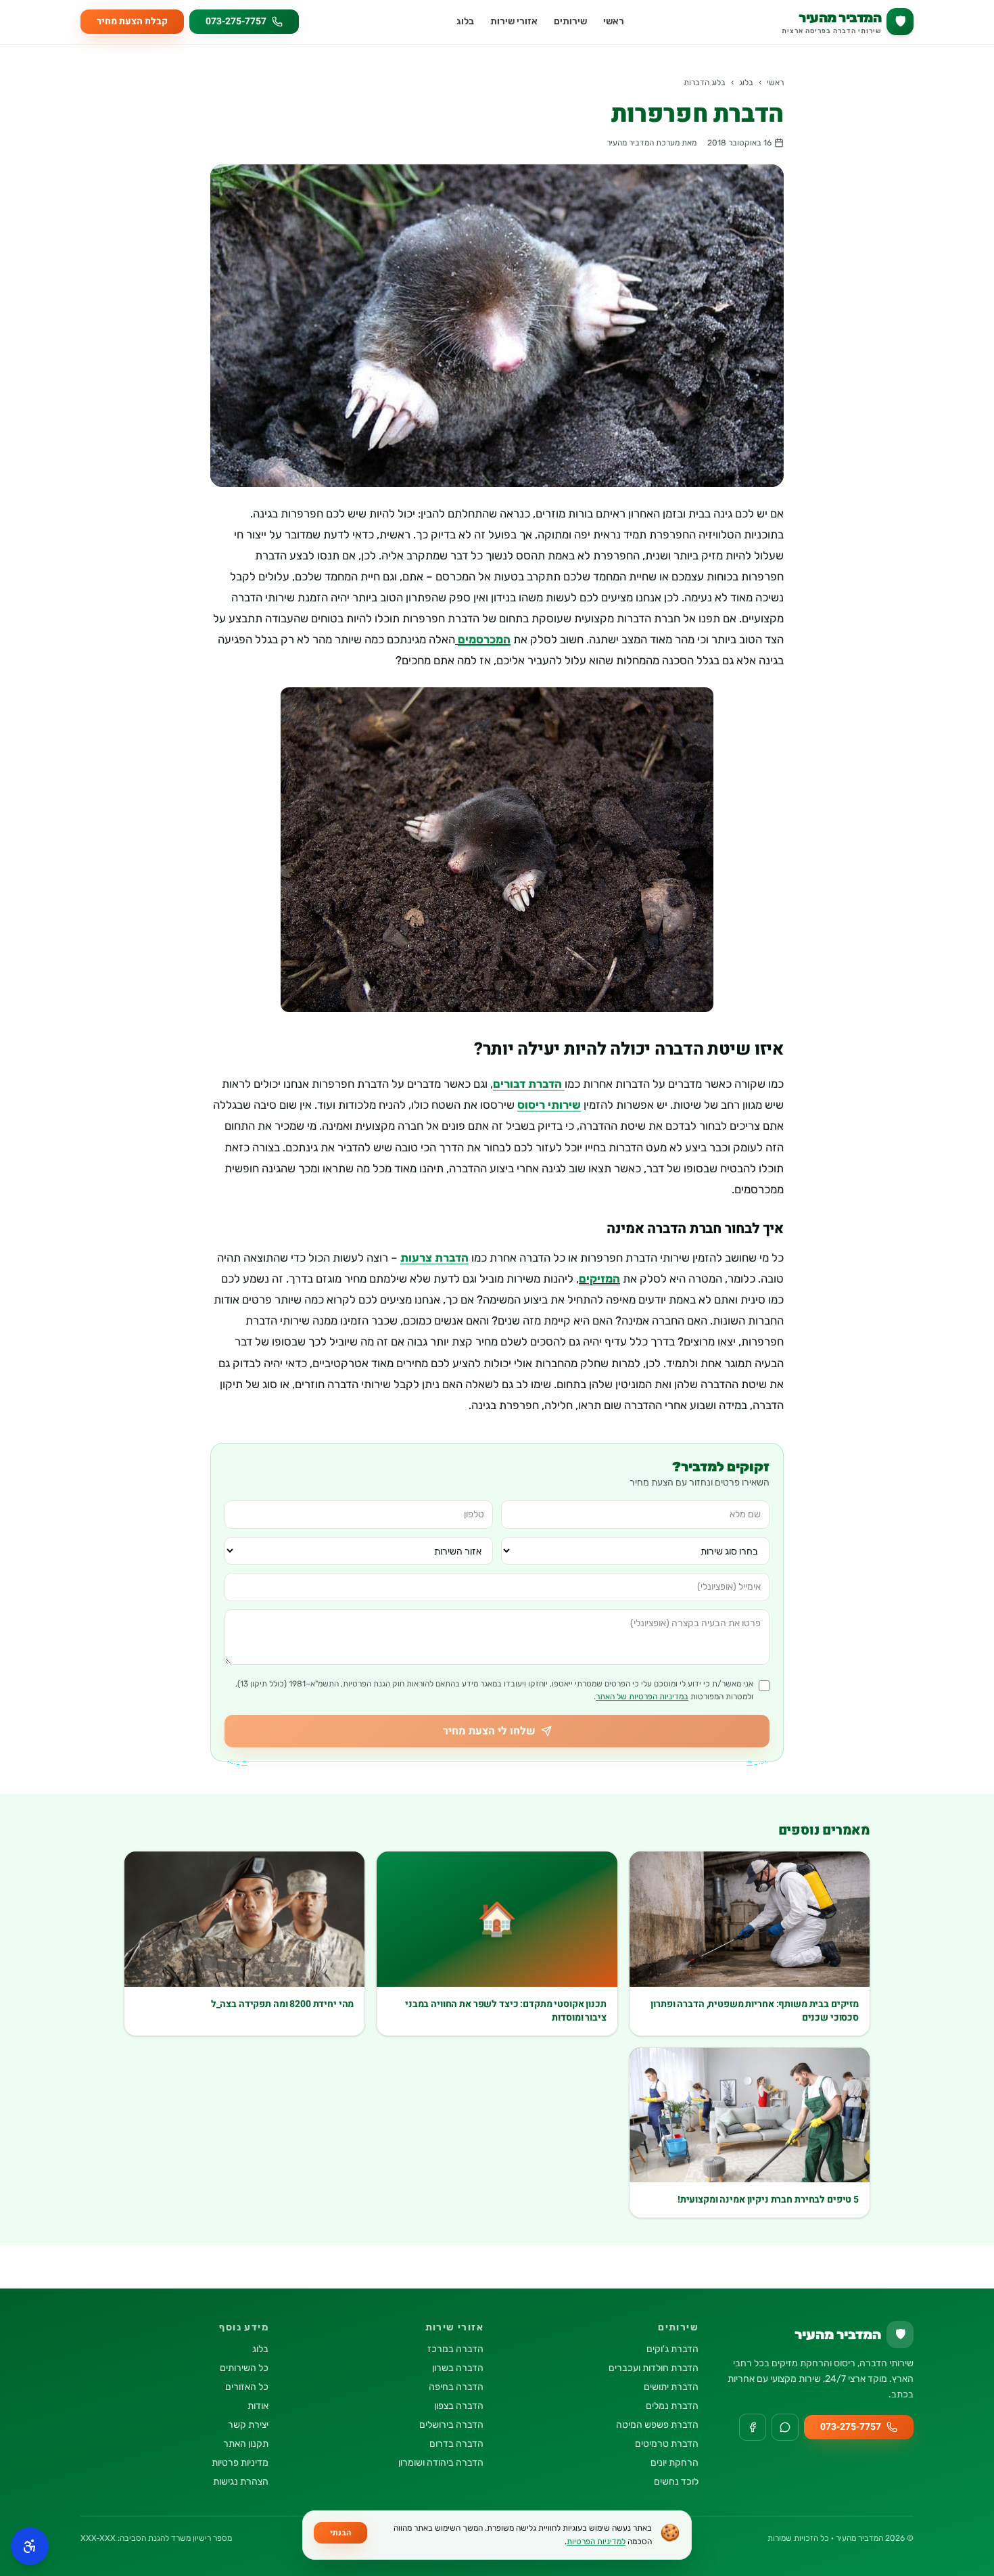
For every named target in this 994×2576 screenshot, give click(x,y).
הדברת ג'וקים (672, 2349)
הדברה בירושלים (451, 2425)
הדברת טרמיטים (667, 2444)
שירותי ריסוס (549, 1105)
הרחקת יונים (674, 2463)
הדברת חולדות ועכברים (654, 2368)
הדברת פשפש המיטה (657, 2425)
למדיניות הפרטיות (596, 2541)
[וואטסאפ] (785, 2427)
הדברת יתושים (671, 2387)
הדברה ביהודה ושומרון (441, 2463)
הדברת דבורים (529, 1084)
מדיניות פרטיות (240, 2463)
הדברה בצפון (459, 2406)
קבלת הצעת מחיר (132, 21)
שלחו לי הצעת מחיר (489, 1731)
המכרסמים (484, 639)
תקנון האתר (246, 2444)
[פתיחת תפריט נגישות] (30, 2546)
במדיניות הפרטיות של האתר (642, 1697)
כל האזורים (247, 2387)
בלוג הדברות (705, 83)
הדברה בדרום (456, 2444)
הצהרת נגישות (241, 2482)
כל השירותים (244, 2368)
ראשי (614, 21)
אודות (258, 2406)
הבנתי (340, 2533)
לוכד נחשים (676, 2482)
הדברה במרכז (455, 2349)
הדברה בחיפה (456, 2387)
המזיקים (599, 1279)
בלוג (465, 21)
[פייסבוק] (753, 2427)
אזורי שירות (514, 21)
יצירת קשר (248, 2425)
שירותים (570, 21)
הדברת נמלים (672, 2406)
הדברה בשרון (458, 2368)
